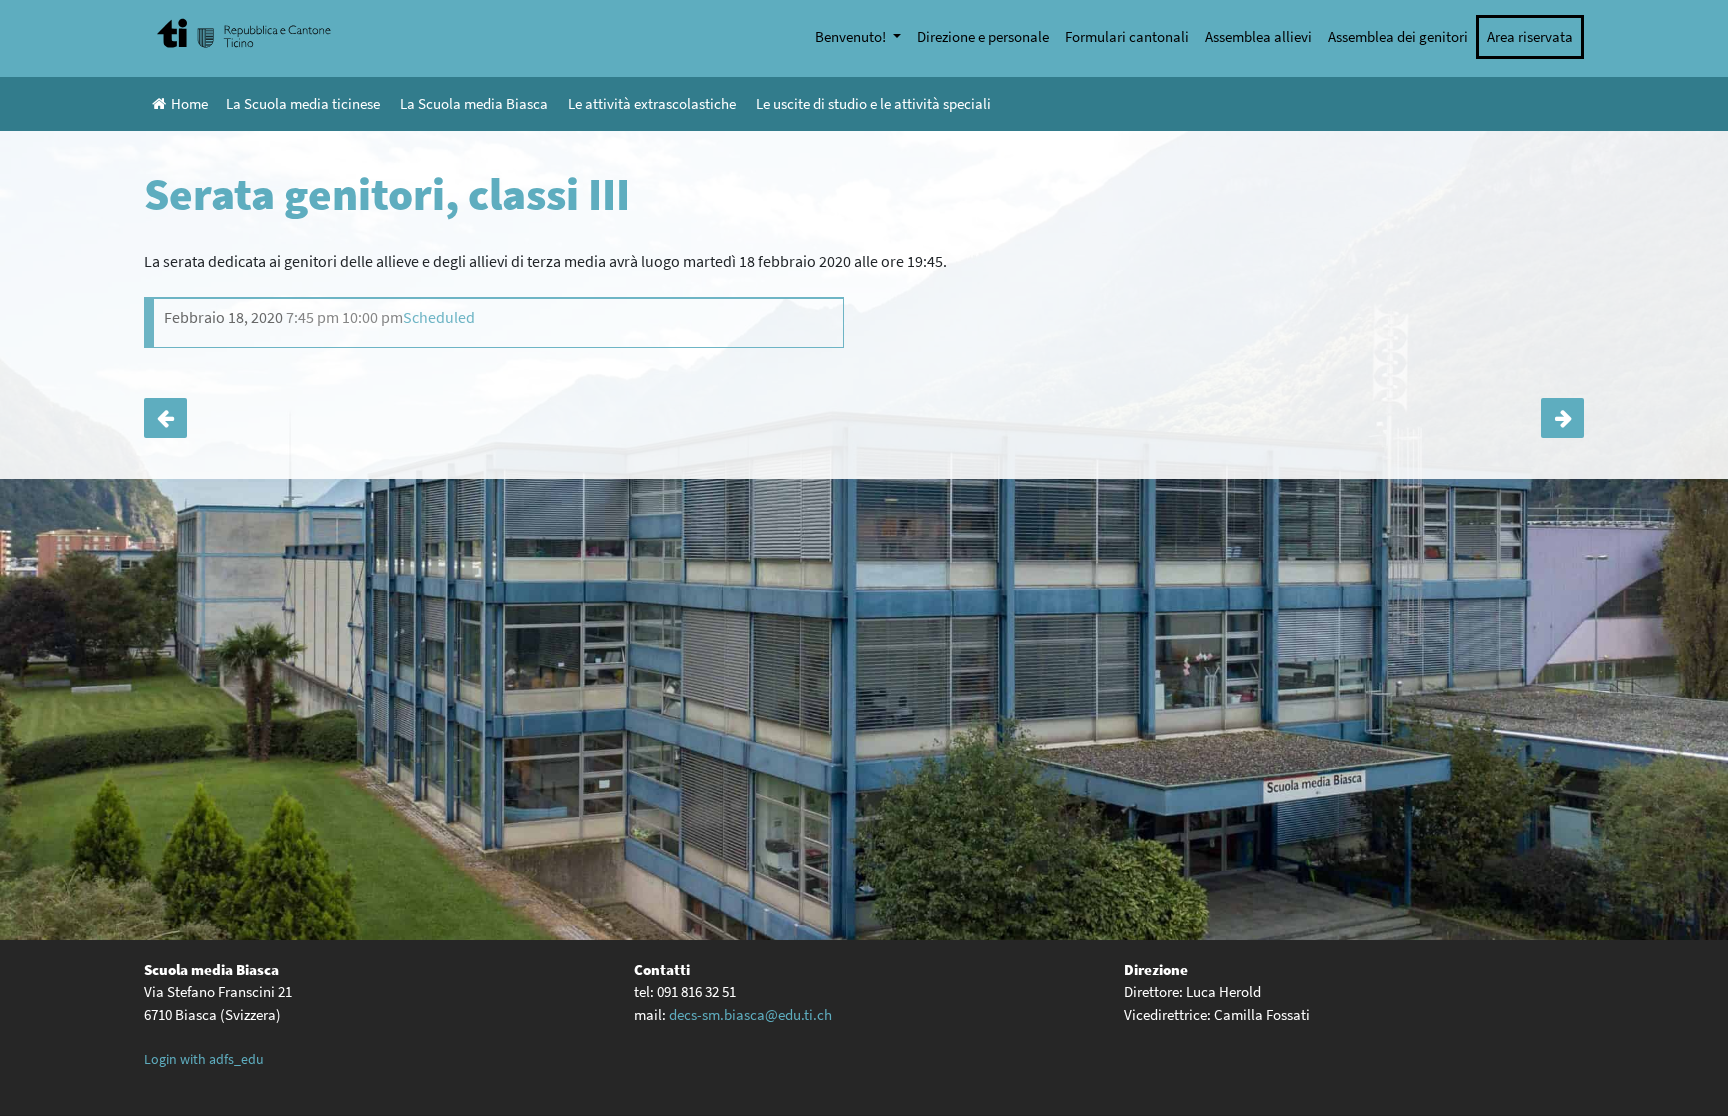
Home (189, 103)
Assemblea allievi (1258, 36)
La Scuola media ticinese (303, 103)
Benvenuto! (852, 36)
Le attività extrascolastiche (652, 103)
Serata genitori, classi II (165, 418)
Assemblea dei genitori (1398, 36)
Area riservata (1530, 36)
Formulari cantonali (1127, 36)
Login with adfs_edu (204, 1059)
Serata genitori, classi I (1562, 418)
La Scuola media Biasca (474, 103)
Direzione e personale (983, 36)
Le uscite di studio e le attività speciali (873, 103)
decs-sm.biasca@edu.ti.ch (750, 1014)
